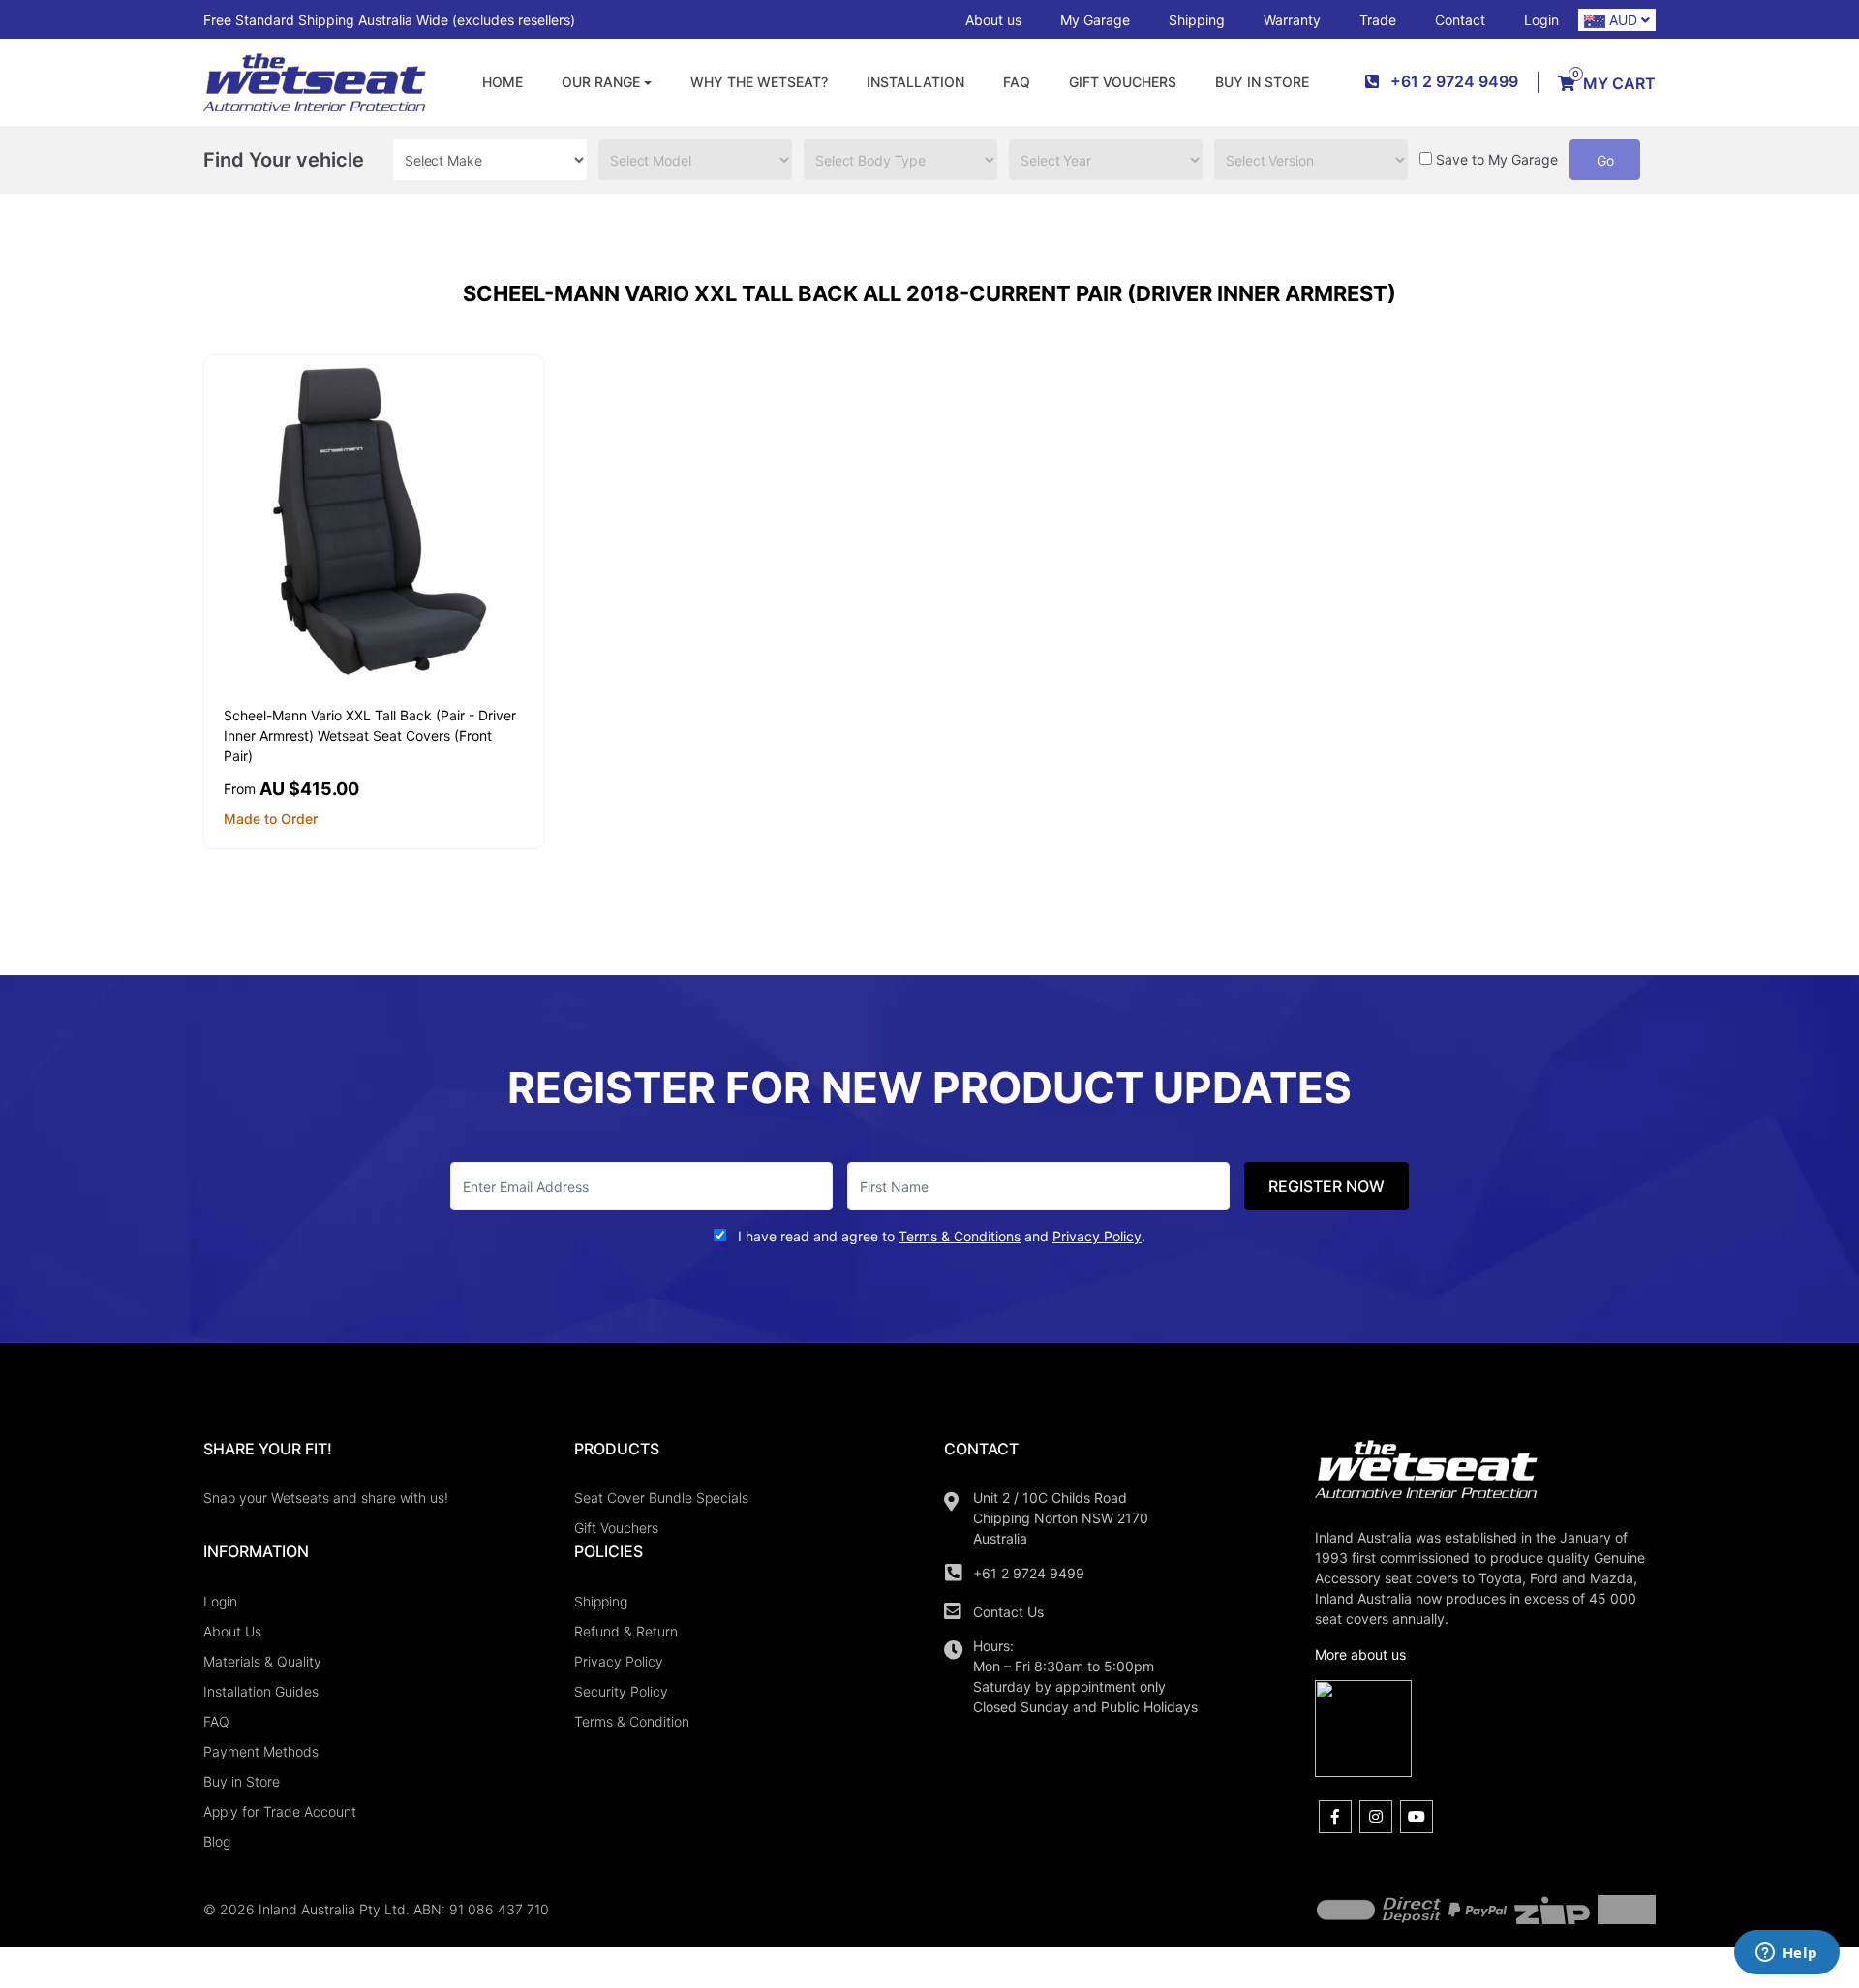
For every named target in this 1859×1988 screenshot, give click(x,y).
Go (1605, 160)
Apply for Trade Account (280, 1811)
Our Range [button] (601, 82)
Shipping (1197, 20)
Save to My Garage (1497, 159)
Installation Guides (261, 1691)
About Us (232, 1631)
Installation (915, 82)
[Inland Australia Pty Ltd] (315, 81)
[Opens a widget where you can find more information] (1786, 1954)
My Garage (1095, 20)
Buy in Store (1262, 82)
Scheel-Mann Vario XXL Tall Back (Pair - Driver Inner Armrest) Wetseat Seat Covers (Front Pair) (370, 735)
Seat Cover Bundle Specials (661, 1498)
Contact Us (1008, 1612)
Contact (1460, 20)
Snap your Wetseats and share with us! (326, 1498)
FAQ (1017, 82)
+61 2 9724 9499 (1029, 1573)
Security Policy (621, 1691)
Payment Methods (261, 1751)
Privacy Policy (619, 1661)
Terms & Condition (632, 1721)
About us (993, 20)
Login (1541, 20)
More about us (1360, 1654)
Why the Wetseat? (759, 82)
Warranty (1292, 20)
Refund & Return (626, 1631)
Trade (1378, 20)
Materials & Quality (262, 1661)
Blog (217, 1841)
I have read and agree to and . (940, 1236)
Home (503, 82)
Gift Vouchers (1123, 82)
